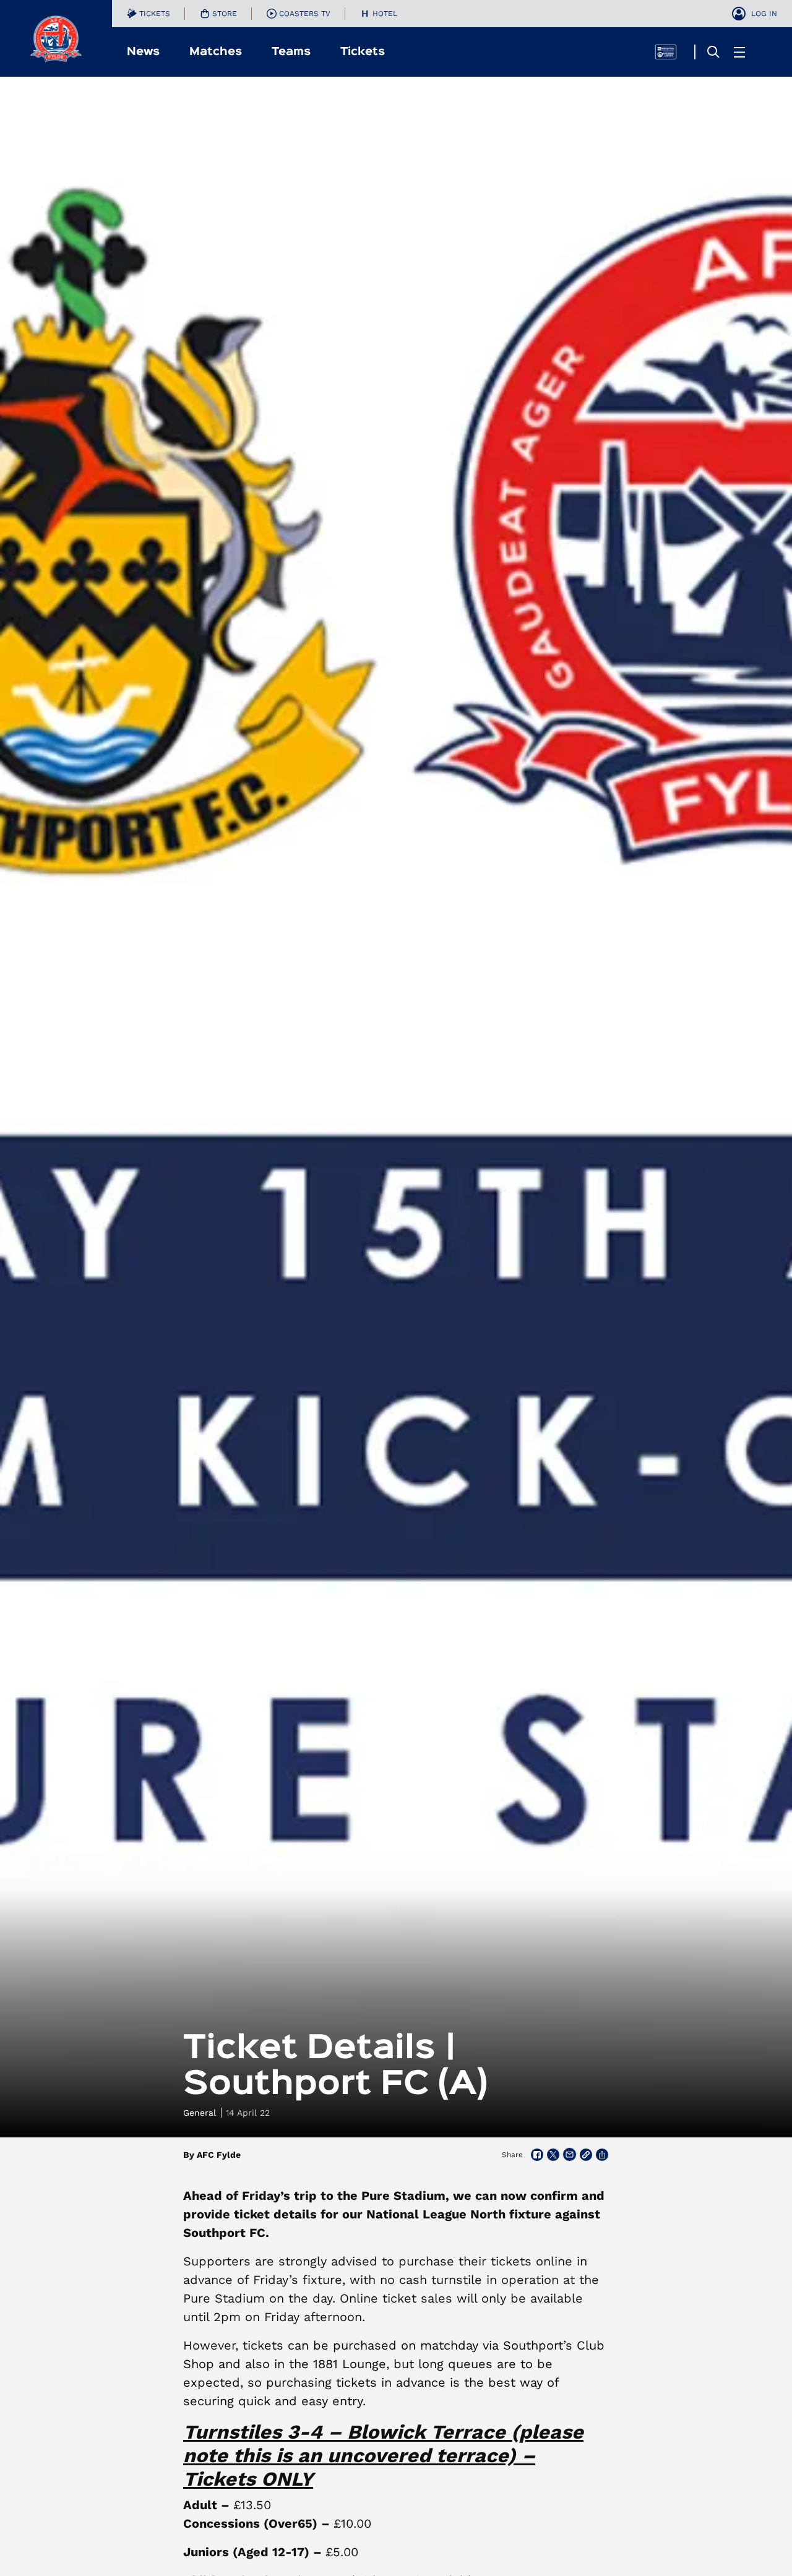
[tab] (148, 14)
